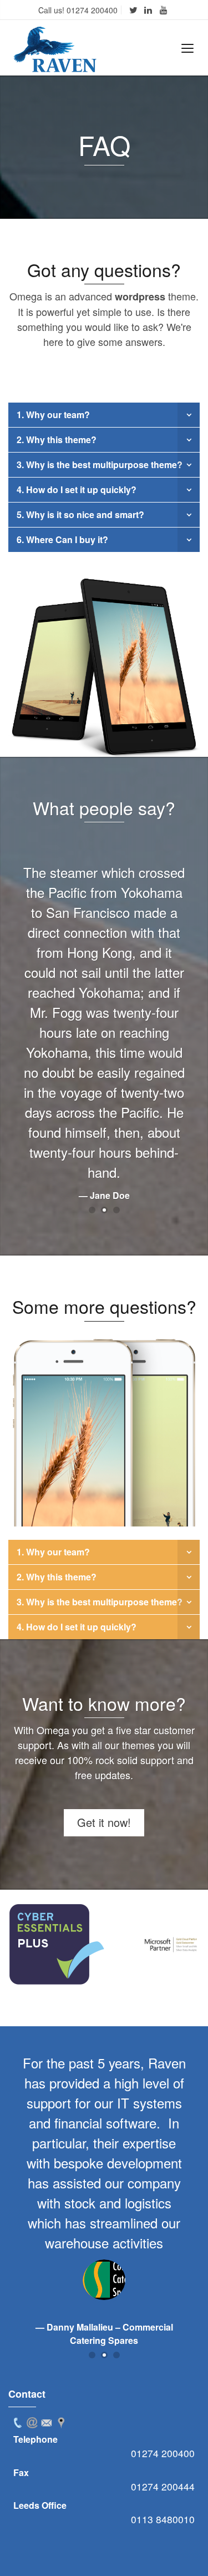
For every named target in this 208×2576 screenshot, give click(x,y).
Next (185, 1945)
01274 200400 (163, 2453)
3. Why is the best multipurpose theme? (100, 465)
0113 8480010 (163, 2519)
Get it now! (104, 1822)
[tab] (18, 2423)
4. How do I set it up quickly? (77, 489)
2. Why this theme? (57, 440)
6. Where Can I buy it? (62, 539)
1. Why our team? (53, 415)
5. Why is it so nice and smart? (80, 514)
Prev (23, 1945)
